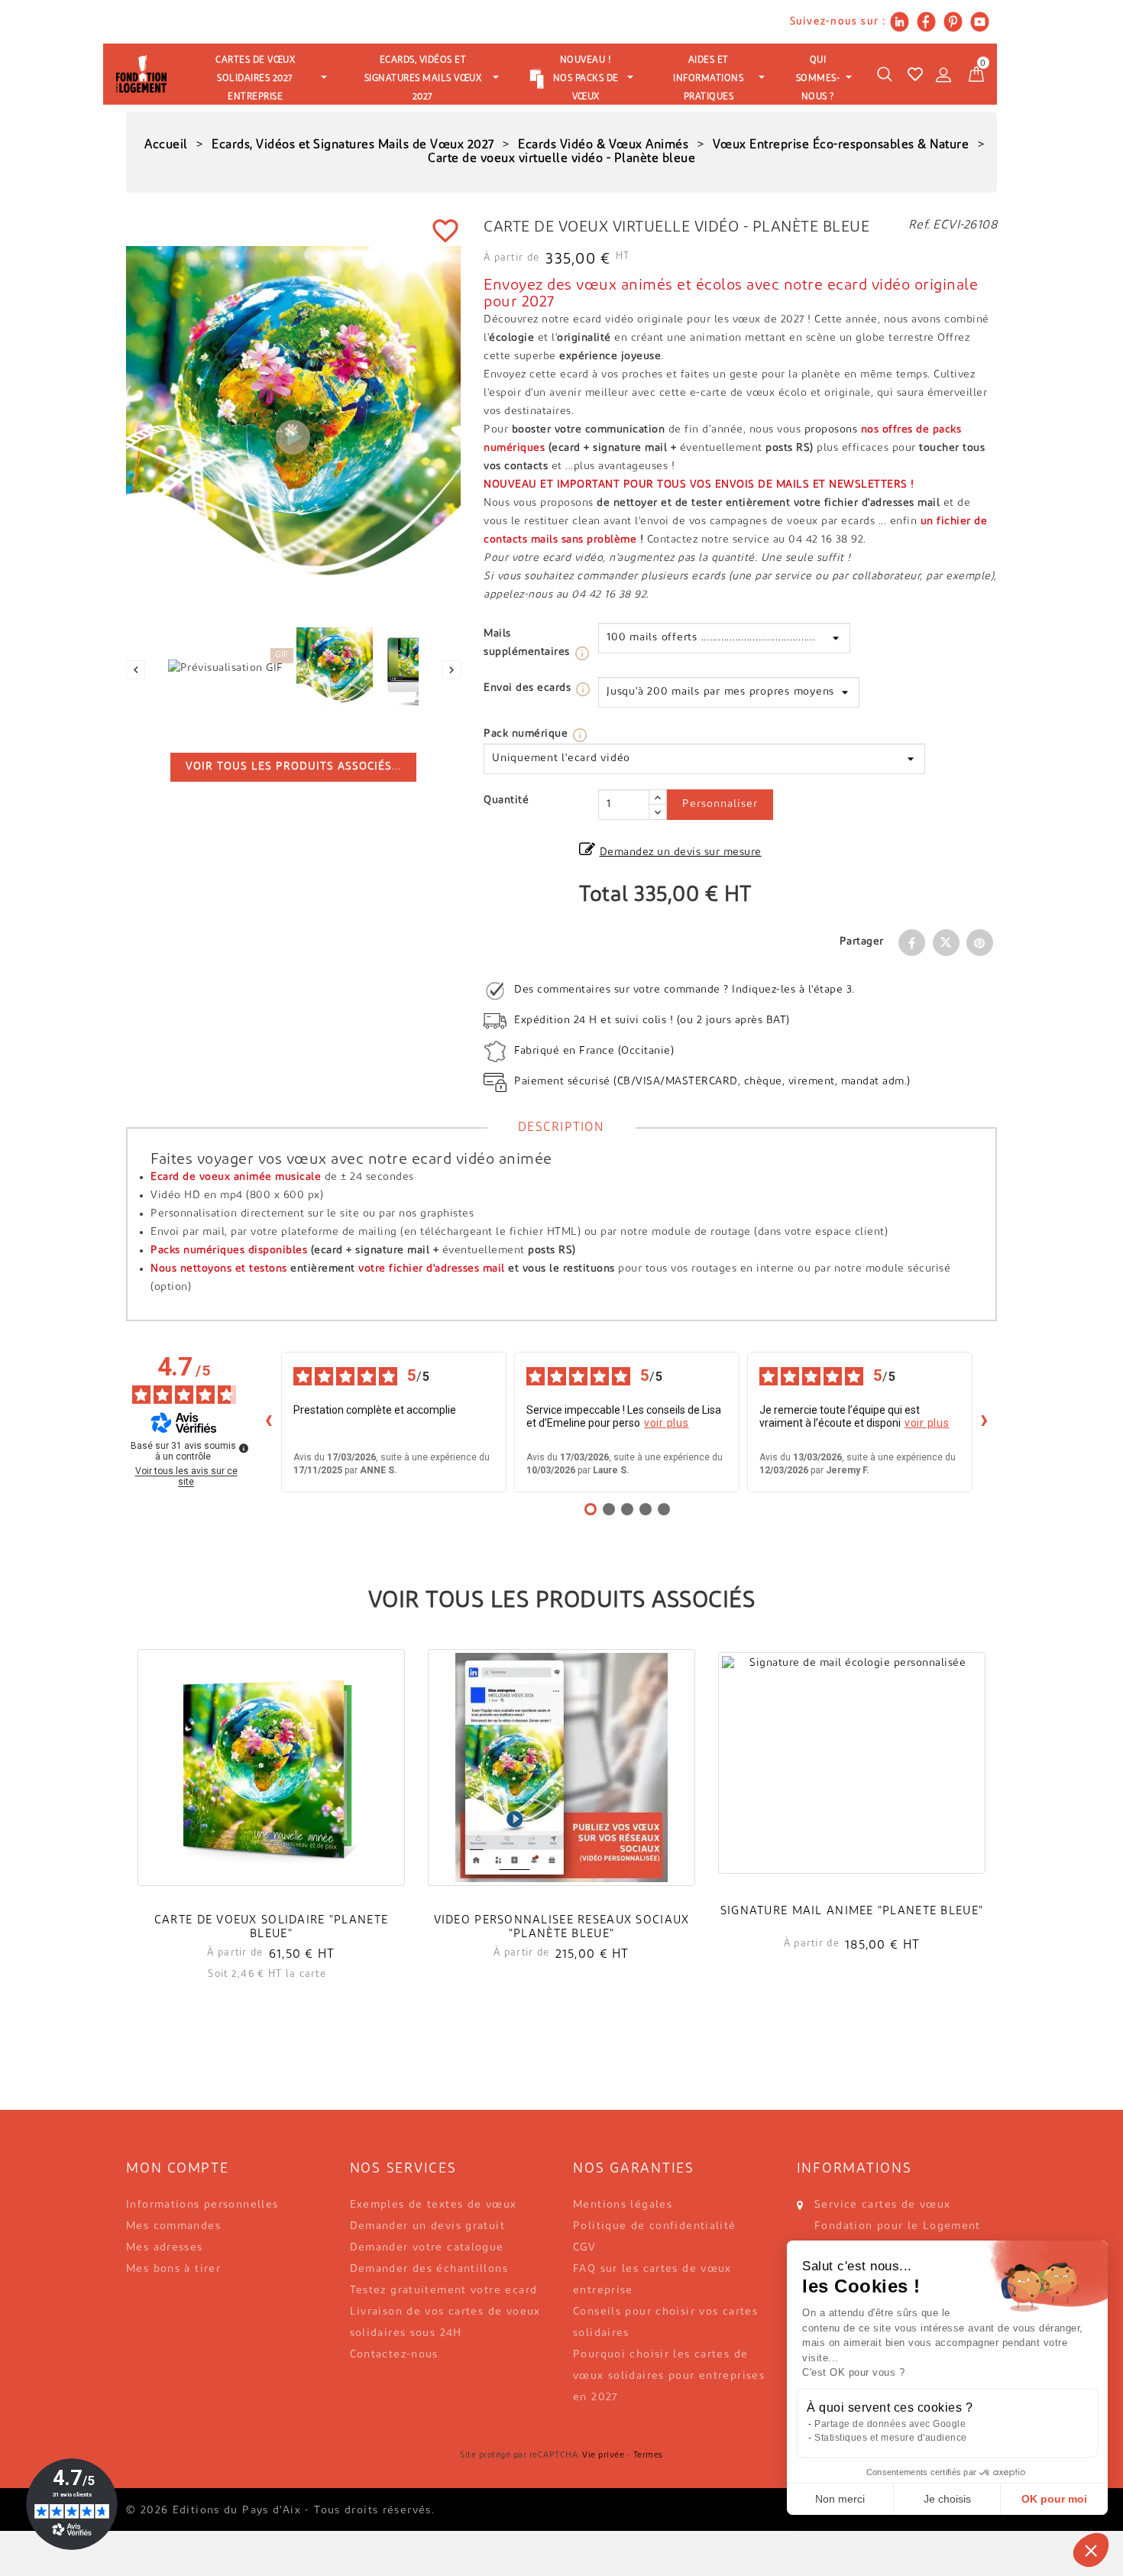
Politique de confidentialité (655, 2226)
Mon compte (178, 2169)
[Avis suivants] (985, 1422)
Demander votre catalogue (427, 2248)
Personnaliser (720, 804)
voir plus (667, 1423)
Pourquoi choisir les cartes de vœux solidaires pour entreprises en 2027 (669, 2376)
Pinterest (980, 943)
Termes (648, 2456)
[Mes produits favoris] (915, 74)
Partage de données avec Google (890, 2424)
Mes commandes (173, 2226)
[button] (1091, 2550)
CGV (584, 2248)
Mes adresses (165, 2248)
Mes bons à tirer (173, 2269)
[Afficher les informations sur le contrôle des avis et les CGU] (244, 1448)
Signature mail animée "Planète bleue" (852, 1912)
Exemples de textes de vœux (434, 2205)
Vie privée (603, 2456)
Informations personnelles (202, 2205)
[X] (946, 943)
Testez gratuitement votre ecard (444, 2291)
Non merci (840, 2499)
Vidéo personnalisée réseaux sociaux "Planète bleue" (562, 1928)
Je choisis (947, 2499)
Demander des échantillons (429, 2269)
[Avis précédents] (269, 1422)
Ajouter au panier (271, 1789)
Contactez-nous (394, 2355)
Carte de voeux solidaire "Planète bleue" (271, 1928)
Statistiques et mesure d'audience (891, 2438)
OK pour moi (1054, 2499)
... (293, 767)
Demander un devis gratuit (428, 2226)
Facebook (912, 943)
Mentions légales (623, 2205)
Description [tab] (561, 1128)
